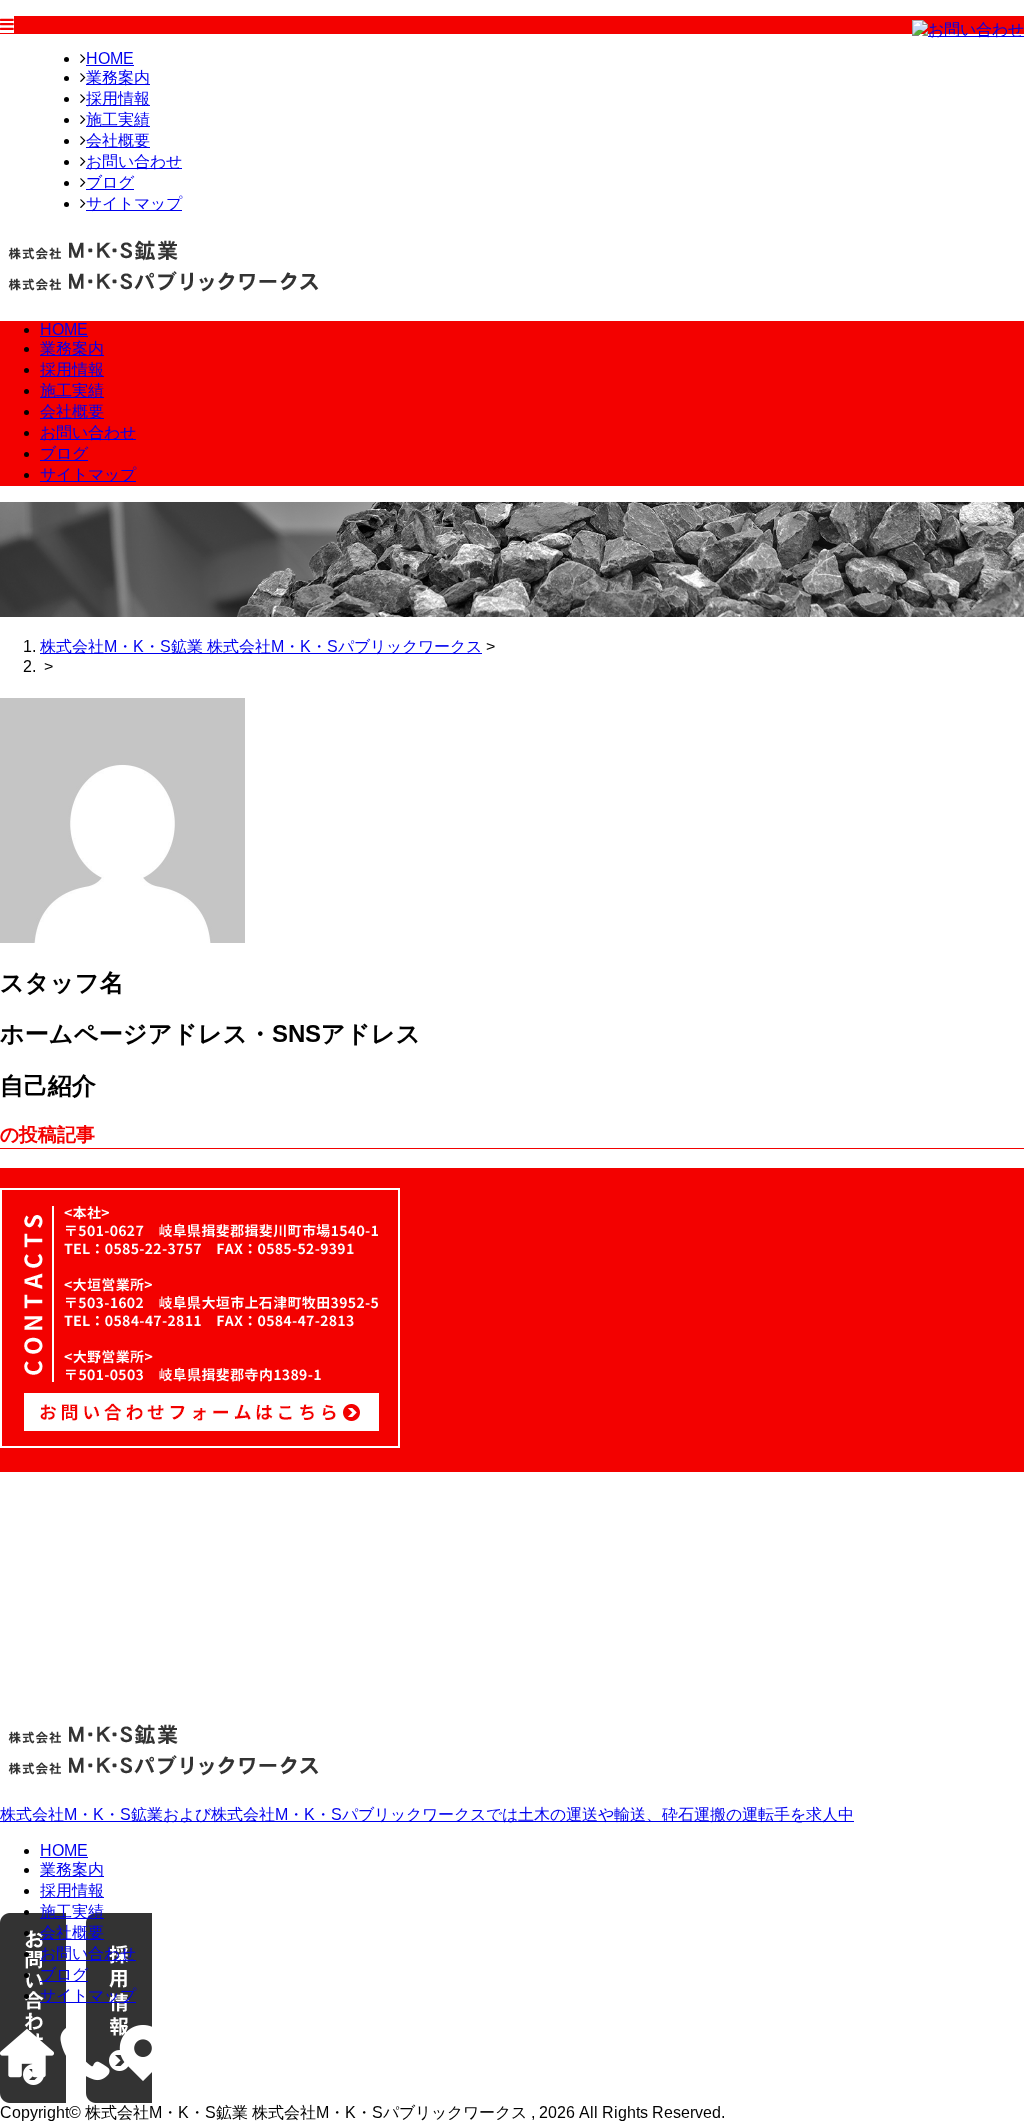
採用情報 (118, 98)
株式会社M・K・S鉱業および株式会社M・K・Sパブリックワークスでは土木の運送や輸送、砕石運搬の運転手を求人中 (427, 1814)
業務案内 (118, 77)
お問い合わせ (134, 161)
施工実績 (118, 119)
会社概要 (118, 140)
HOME (110, 58)
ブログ (110, 182)
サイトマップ (134, 203)
